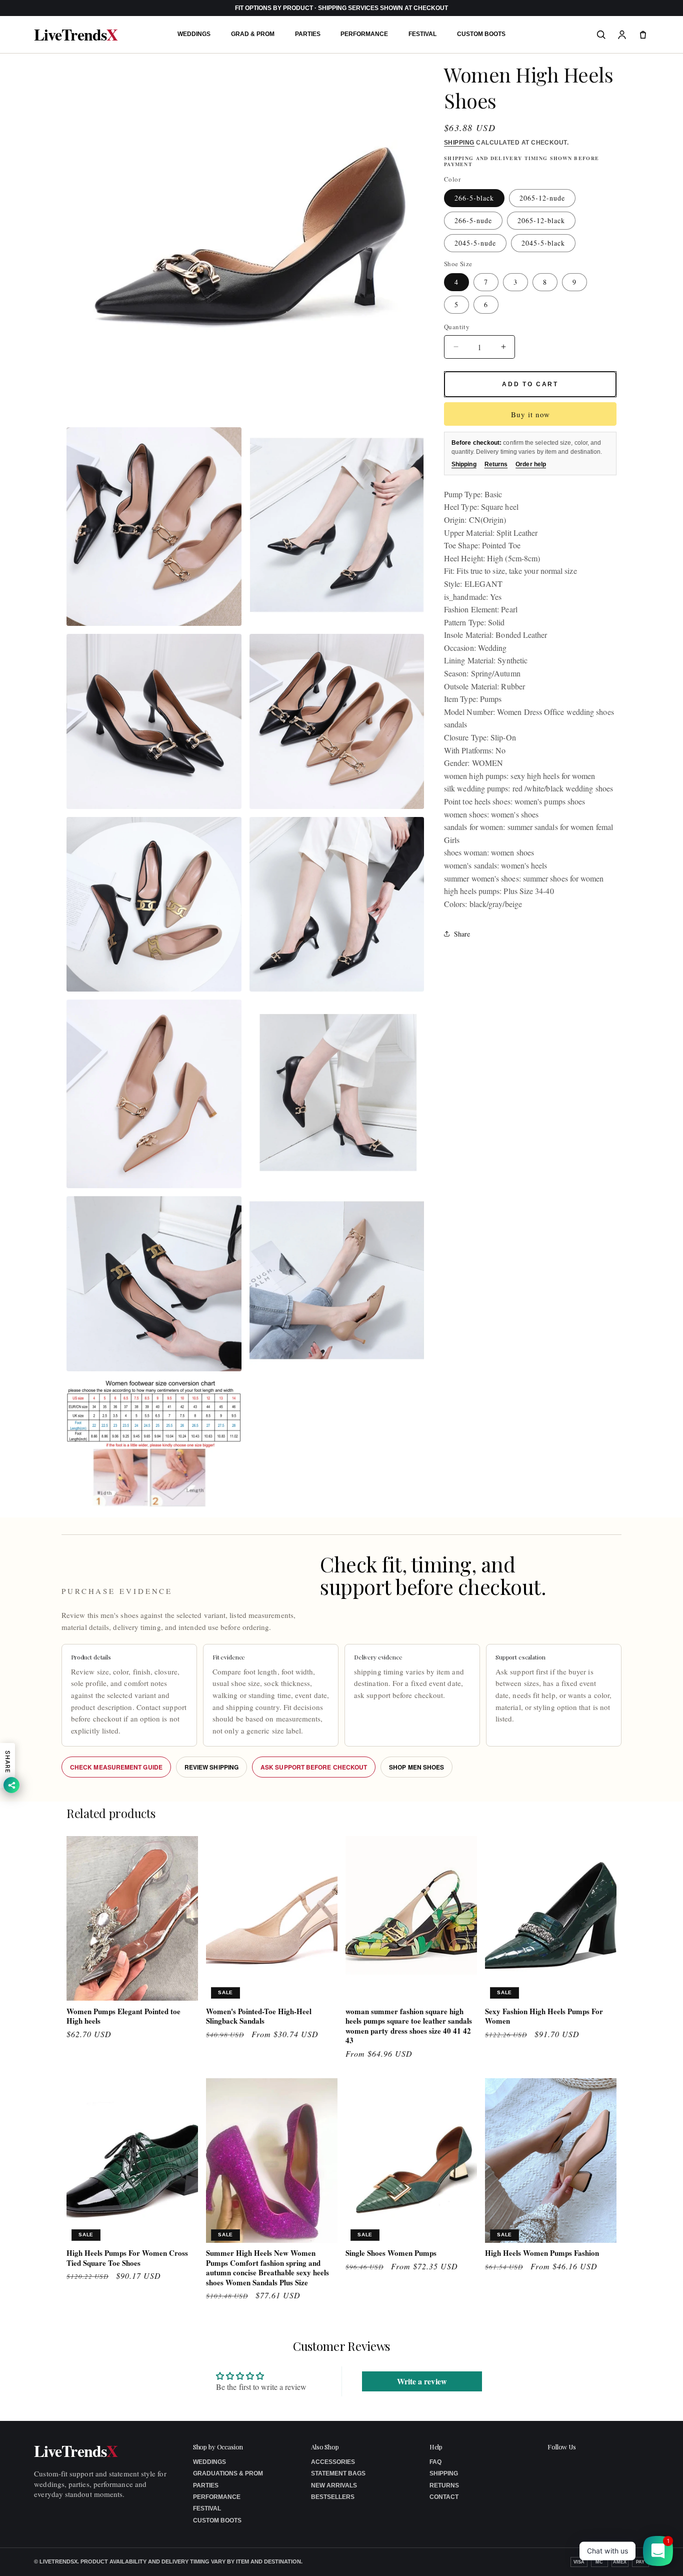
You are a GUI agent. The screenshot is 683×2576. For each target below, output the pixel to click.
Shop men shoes (416, 1767)
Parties (308, 34)
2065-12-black (541, 220)
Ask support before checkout (314, 1767)
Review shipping (211, 1767)
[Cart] (643, 35)
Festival (422, 34)
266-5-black (474, 198)
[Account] (622, 35)
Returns (496, 464)
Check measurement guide (116, 1767)
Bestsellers (333, 2497)
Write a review (422, 2382)
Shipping (459, 143)
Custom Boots (481, 34)
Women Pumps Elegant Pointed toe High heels (123, 2016)
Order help (531, 464)
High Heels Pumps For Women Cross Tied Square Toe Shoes (127, 2258)
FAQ (435, 2462)
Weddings (194, 34)
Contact (444, 2497)
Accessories (333, 2462)
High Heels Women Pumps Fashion (542, 2253)
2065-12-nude (542, 198)
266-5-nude (473, 220)
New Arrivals (334, 2485)
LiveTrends (75, 35)
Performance (364, 34)
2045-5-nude (475, 243)
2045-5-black (543, 243)
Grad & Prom (253, 34)
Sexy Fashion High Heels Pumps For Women (544, 2016)
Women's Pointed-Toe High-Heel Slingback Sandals (259, 2016)
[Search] (601, 35)
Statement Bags (338, 2473)
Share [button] (462, 934)
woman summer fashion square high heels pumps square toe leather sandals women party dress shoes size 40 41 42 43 (409, 2026)
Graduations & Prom (228, 2473)
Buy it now (530, 414)
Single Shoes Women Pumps (391, 2253)
